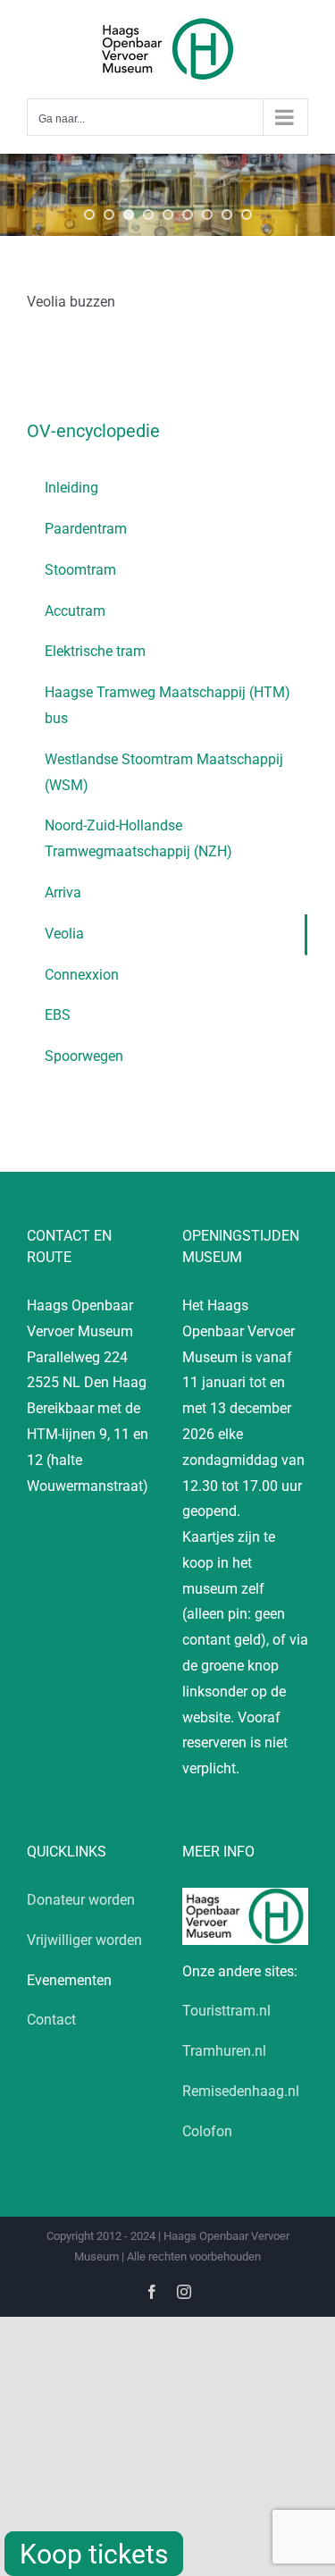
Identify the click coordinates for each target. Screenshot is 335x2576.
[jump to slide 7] (207, 215)
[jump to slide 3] (129, 215)
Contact (51, 2020)
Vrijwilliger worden (84, 1940)
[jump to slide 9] (247, 215)
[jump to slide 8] (227, 215)
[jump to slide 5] (168, 215)
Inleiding (71, 488)
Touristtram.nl (226, 2011)
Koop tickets (94, 2554)
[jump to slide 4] (148, 215)
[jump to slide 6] (188, 215)
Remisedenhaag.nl (241, 2091)
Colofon (207, 2131)
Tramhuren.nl (224, 2051)
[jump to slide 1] (89, 215)
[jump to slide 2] (109, 215)
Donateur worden (81, 1900)
